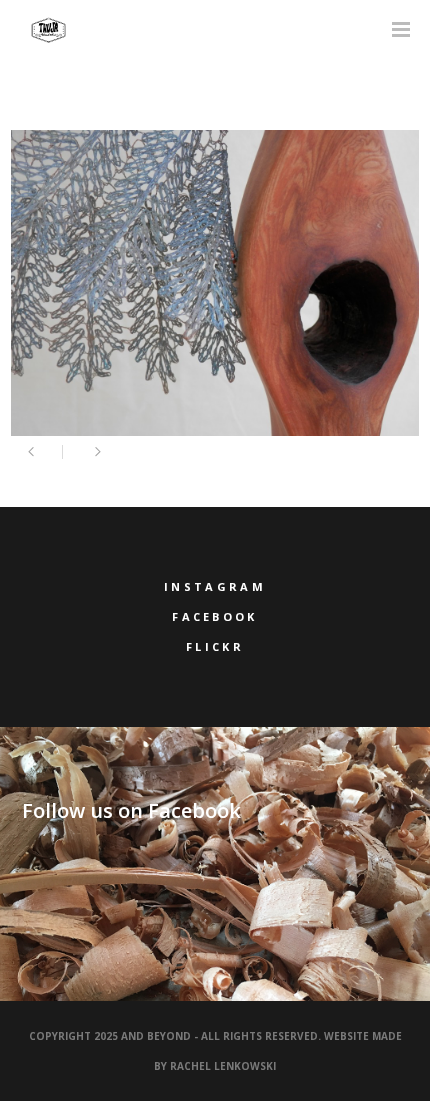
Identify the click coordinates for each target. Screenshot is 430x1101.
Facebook (214, 616)
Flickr (215, 646)
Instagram (215, 586)
